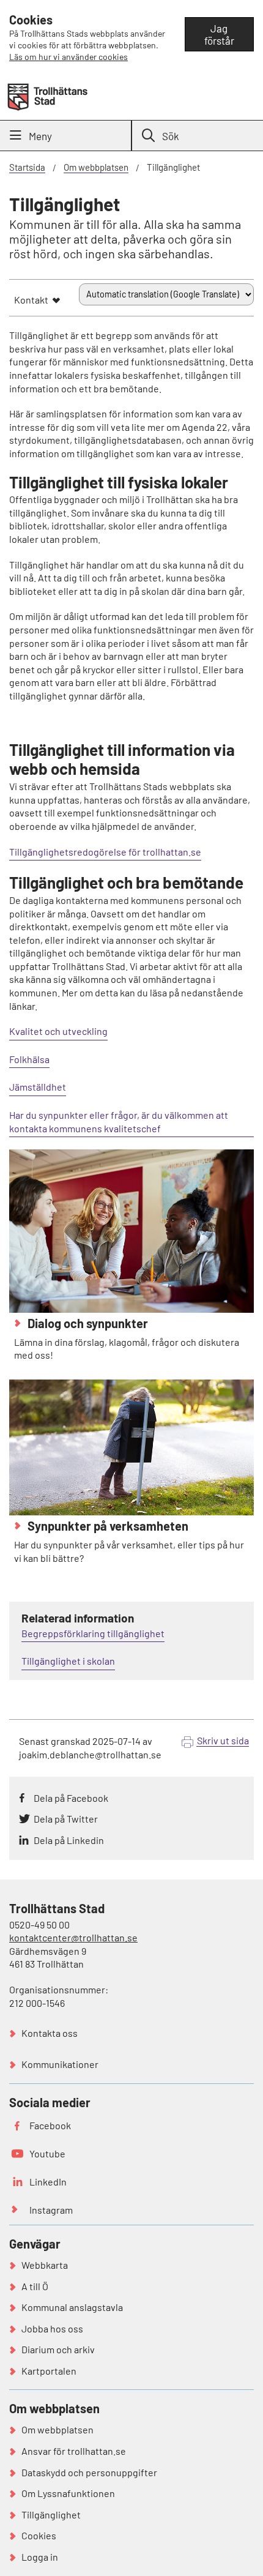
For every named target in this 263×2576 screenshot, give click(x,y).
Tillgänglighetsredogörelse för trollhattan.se (105, 852)
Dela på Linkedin (69, 1840)
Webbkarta (45, 2265)
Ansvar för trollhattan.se (74, 2451)
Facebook (50, 2125)
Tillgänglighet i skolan (68, 1661)
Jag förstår (219, 34)
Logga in (40, 2557)
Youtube (47, 2153)
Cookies (39, 2535)
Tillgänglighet (51, 2514)
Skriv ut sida (223, 1740)
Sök (171, 136)
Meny (40, 136)
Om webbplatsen (96, 167)
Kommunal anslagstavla (72, 2307)
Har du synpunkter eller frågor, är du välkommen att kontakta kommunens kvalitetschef (119, 1122)
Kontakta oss (50, 2033)
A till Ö (35, 2286)
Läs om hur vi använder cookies (69, 57)
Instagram (51, 2210)
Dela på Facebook (71, 1798)
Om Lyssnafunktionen (68, 2493)
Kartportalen (49, 2371)
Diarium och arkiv (58, 2349)
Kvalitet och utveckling (58, 1031)
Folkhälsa (29, 1059)
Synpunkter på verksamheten (107, 1526)
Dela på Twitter (66, 1819)
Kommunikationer (60, 2064)
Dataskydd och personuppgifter (89, 2472)
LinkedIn (48, 2182)
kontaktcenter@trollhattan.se (73, 1937)
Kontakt (31, 300)
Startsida (27, 167)
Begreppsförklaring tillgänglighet (93, 1633)
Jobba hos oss (52, 2328)
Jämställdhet (38, 1087)
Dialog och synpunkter (87, 1323)
